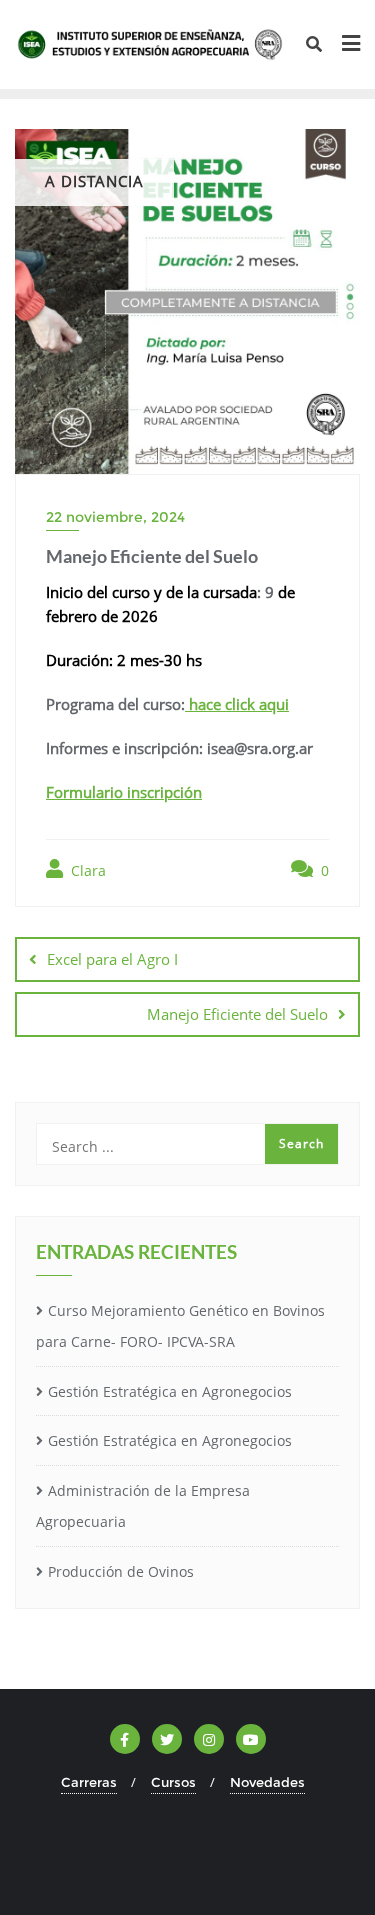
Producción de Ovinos (121, 1571)
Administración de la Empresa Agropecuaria (143, 1506)
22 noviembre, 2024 (115, 517)
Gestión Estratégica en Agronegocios (170, 1391)
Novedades (267, 1782)
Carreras (89, 1782)
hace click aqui (237, 704)
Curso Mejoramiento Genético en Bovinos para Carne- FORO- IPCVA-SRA (180, 1326)
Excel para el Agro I (112, 959)
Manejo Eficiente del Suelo (237, 1014)
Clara (86, 870)
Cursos (173, 1782)
